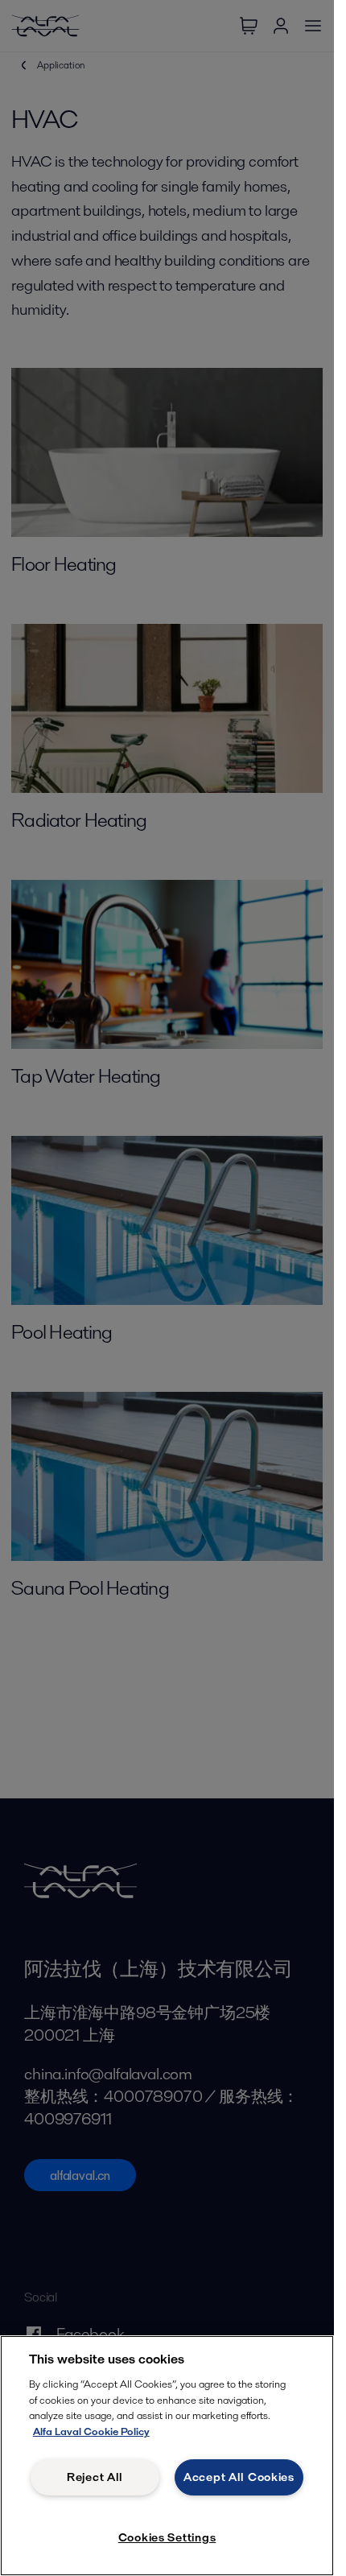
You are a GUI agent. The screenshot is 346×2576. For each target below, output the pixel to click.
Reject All (95, 2477)
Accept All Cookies (239, 2477)
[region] (167, 2456)
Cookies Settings (167, 2537)
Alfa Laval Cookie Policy (91, 2432)
